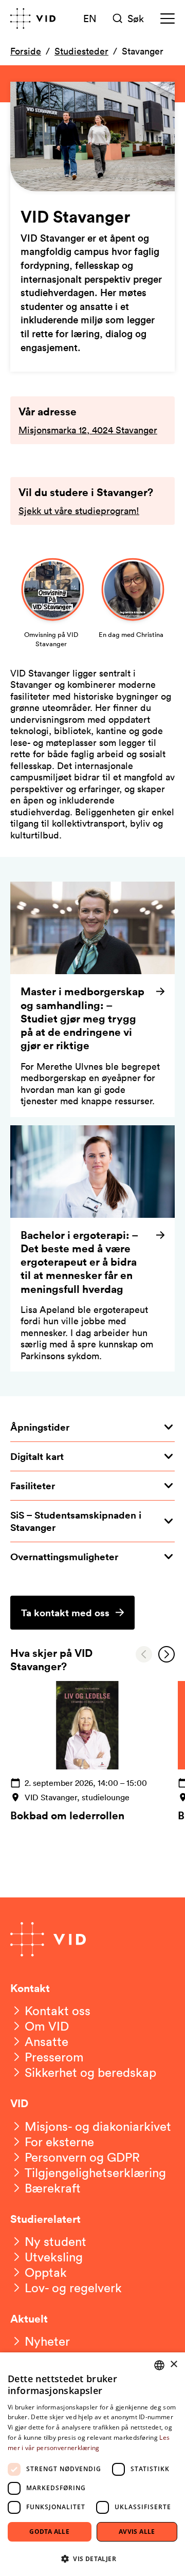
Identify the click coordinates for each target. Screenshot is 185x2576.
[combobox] (159, 2365)
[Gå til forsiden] (33, 19)
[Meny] (168, 19)
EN (90, 18)
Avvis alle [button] (137, 2532)
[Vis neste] (166, 1654)
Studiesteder (81, 51)
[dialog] (92, 2464)
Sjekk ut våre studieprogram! (79, 510)
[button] (92, 2558)
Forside (26, 51)
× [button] (173, 2364)
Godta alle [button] (49, 2532)
